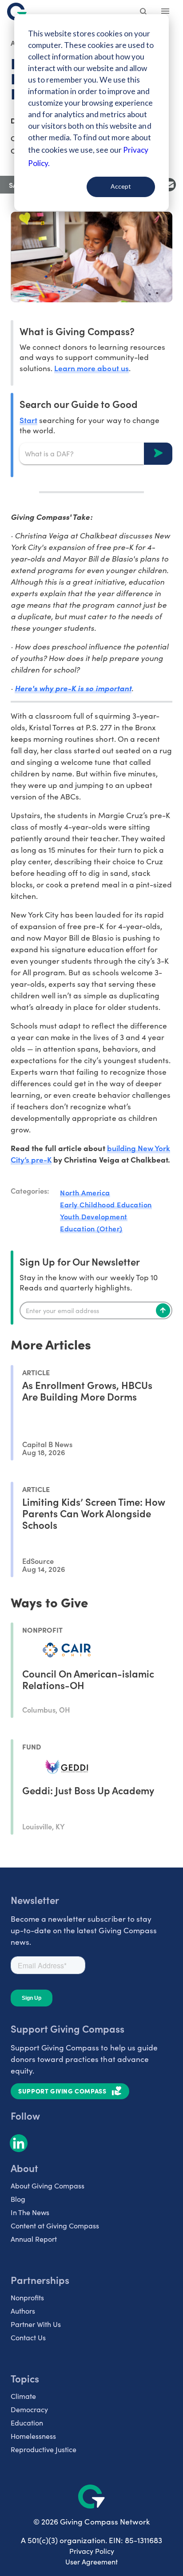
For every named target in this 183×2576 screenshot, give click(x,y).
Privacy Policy (92, 2551)
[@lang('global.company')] (17, 12)
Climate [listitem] (23, 2396)
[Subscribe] (163, 1310)
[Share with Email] (169, 185)
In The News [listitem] (30, 2212)
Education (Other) (91, 1228)
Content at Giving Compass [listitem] (55, 2226)
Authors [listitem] (23, 2311)
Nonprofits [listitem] (27, 2297)
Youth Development (94, 1216)
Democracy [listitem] (29, 2409)
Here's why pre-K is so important (73, 688)
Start (28, 420)
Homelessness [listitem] (33, 2436)
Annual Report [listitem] (34, 2239)
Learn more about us (91, 368)
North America (85, 1192)
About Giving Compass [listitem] (48, 2186)
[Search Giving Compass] (144, 12)
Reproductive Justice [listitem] (44, 2449)
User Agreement (91, 2562)
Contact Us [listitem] (28, 2337)
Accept (121, 186)
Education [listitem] (27, 2423)
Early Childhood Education (106, 1204)
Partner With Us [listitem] (36, 2324)
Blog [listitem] (18, 2199)
